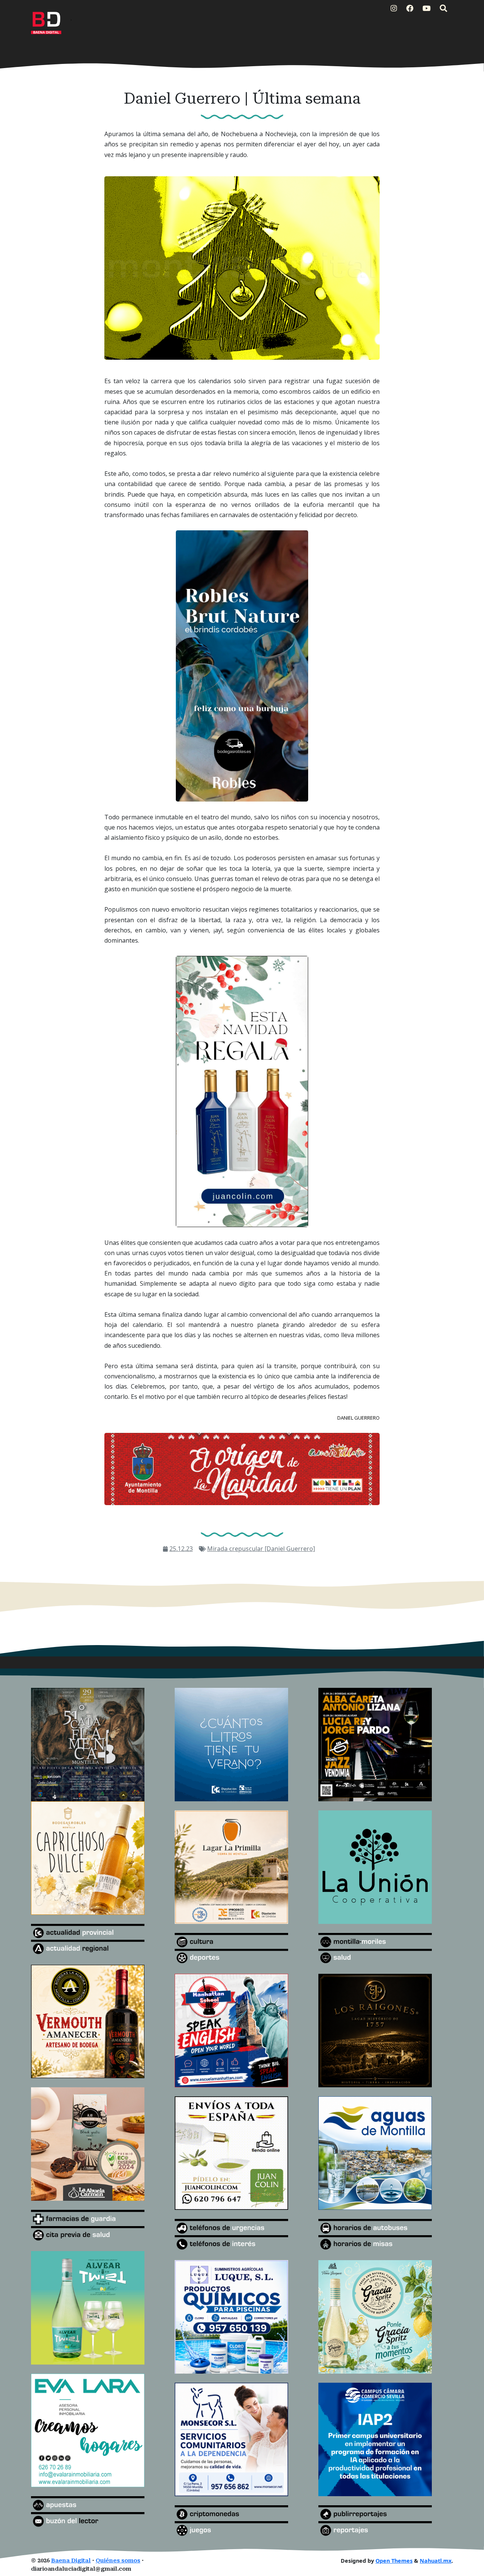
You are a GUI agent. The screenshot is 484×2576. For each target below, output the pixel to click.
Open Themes (394, 2561)
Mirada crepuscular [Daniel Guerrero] (261, 1549)
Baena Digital (71, 2561)
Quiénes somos (118, 2561)
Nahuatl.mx (436, 2561)
